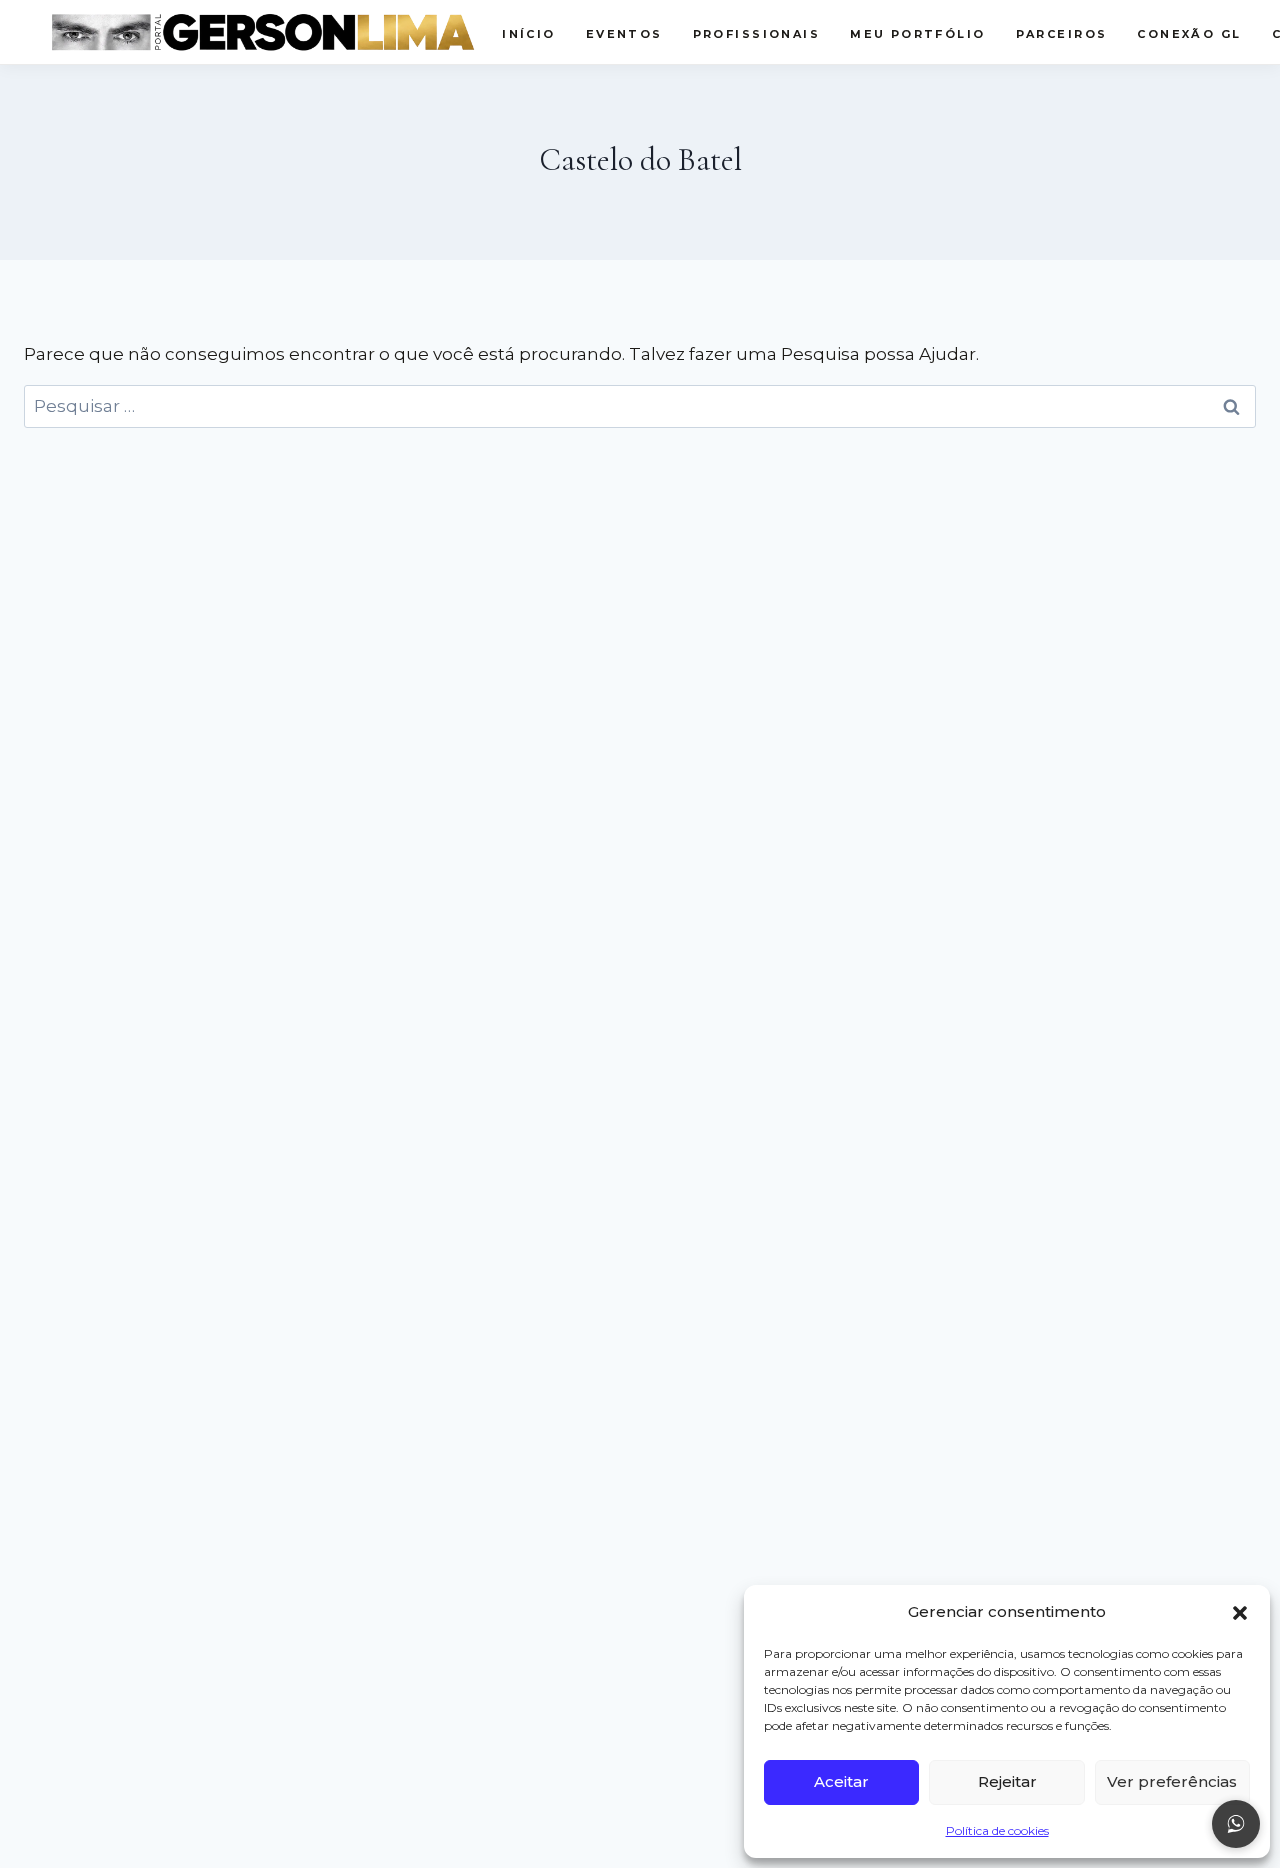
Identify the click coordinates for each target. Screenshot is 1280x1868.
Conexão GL (1189, 34)
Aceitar (841, 1781)
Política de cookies (997, 1830)
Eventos (624, 34)
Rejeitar (1007, 1781)
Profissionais (756, 34)
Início (529, 34)
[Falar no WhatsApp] (1236, 1824)
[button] (1240, 1613)
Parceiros (1062, 34)
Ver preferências (1172, 1781)
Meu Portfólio (917, 34)
